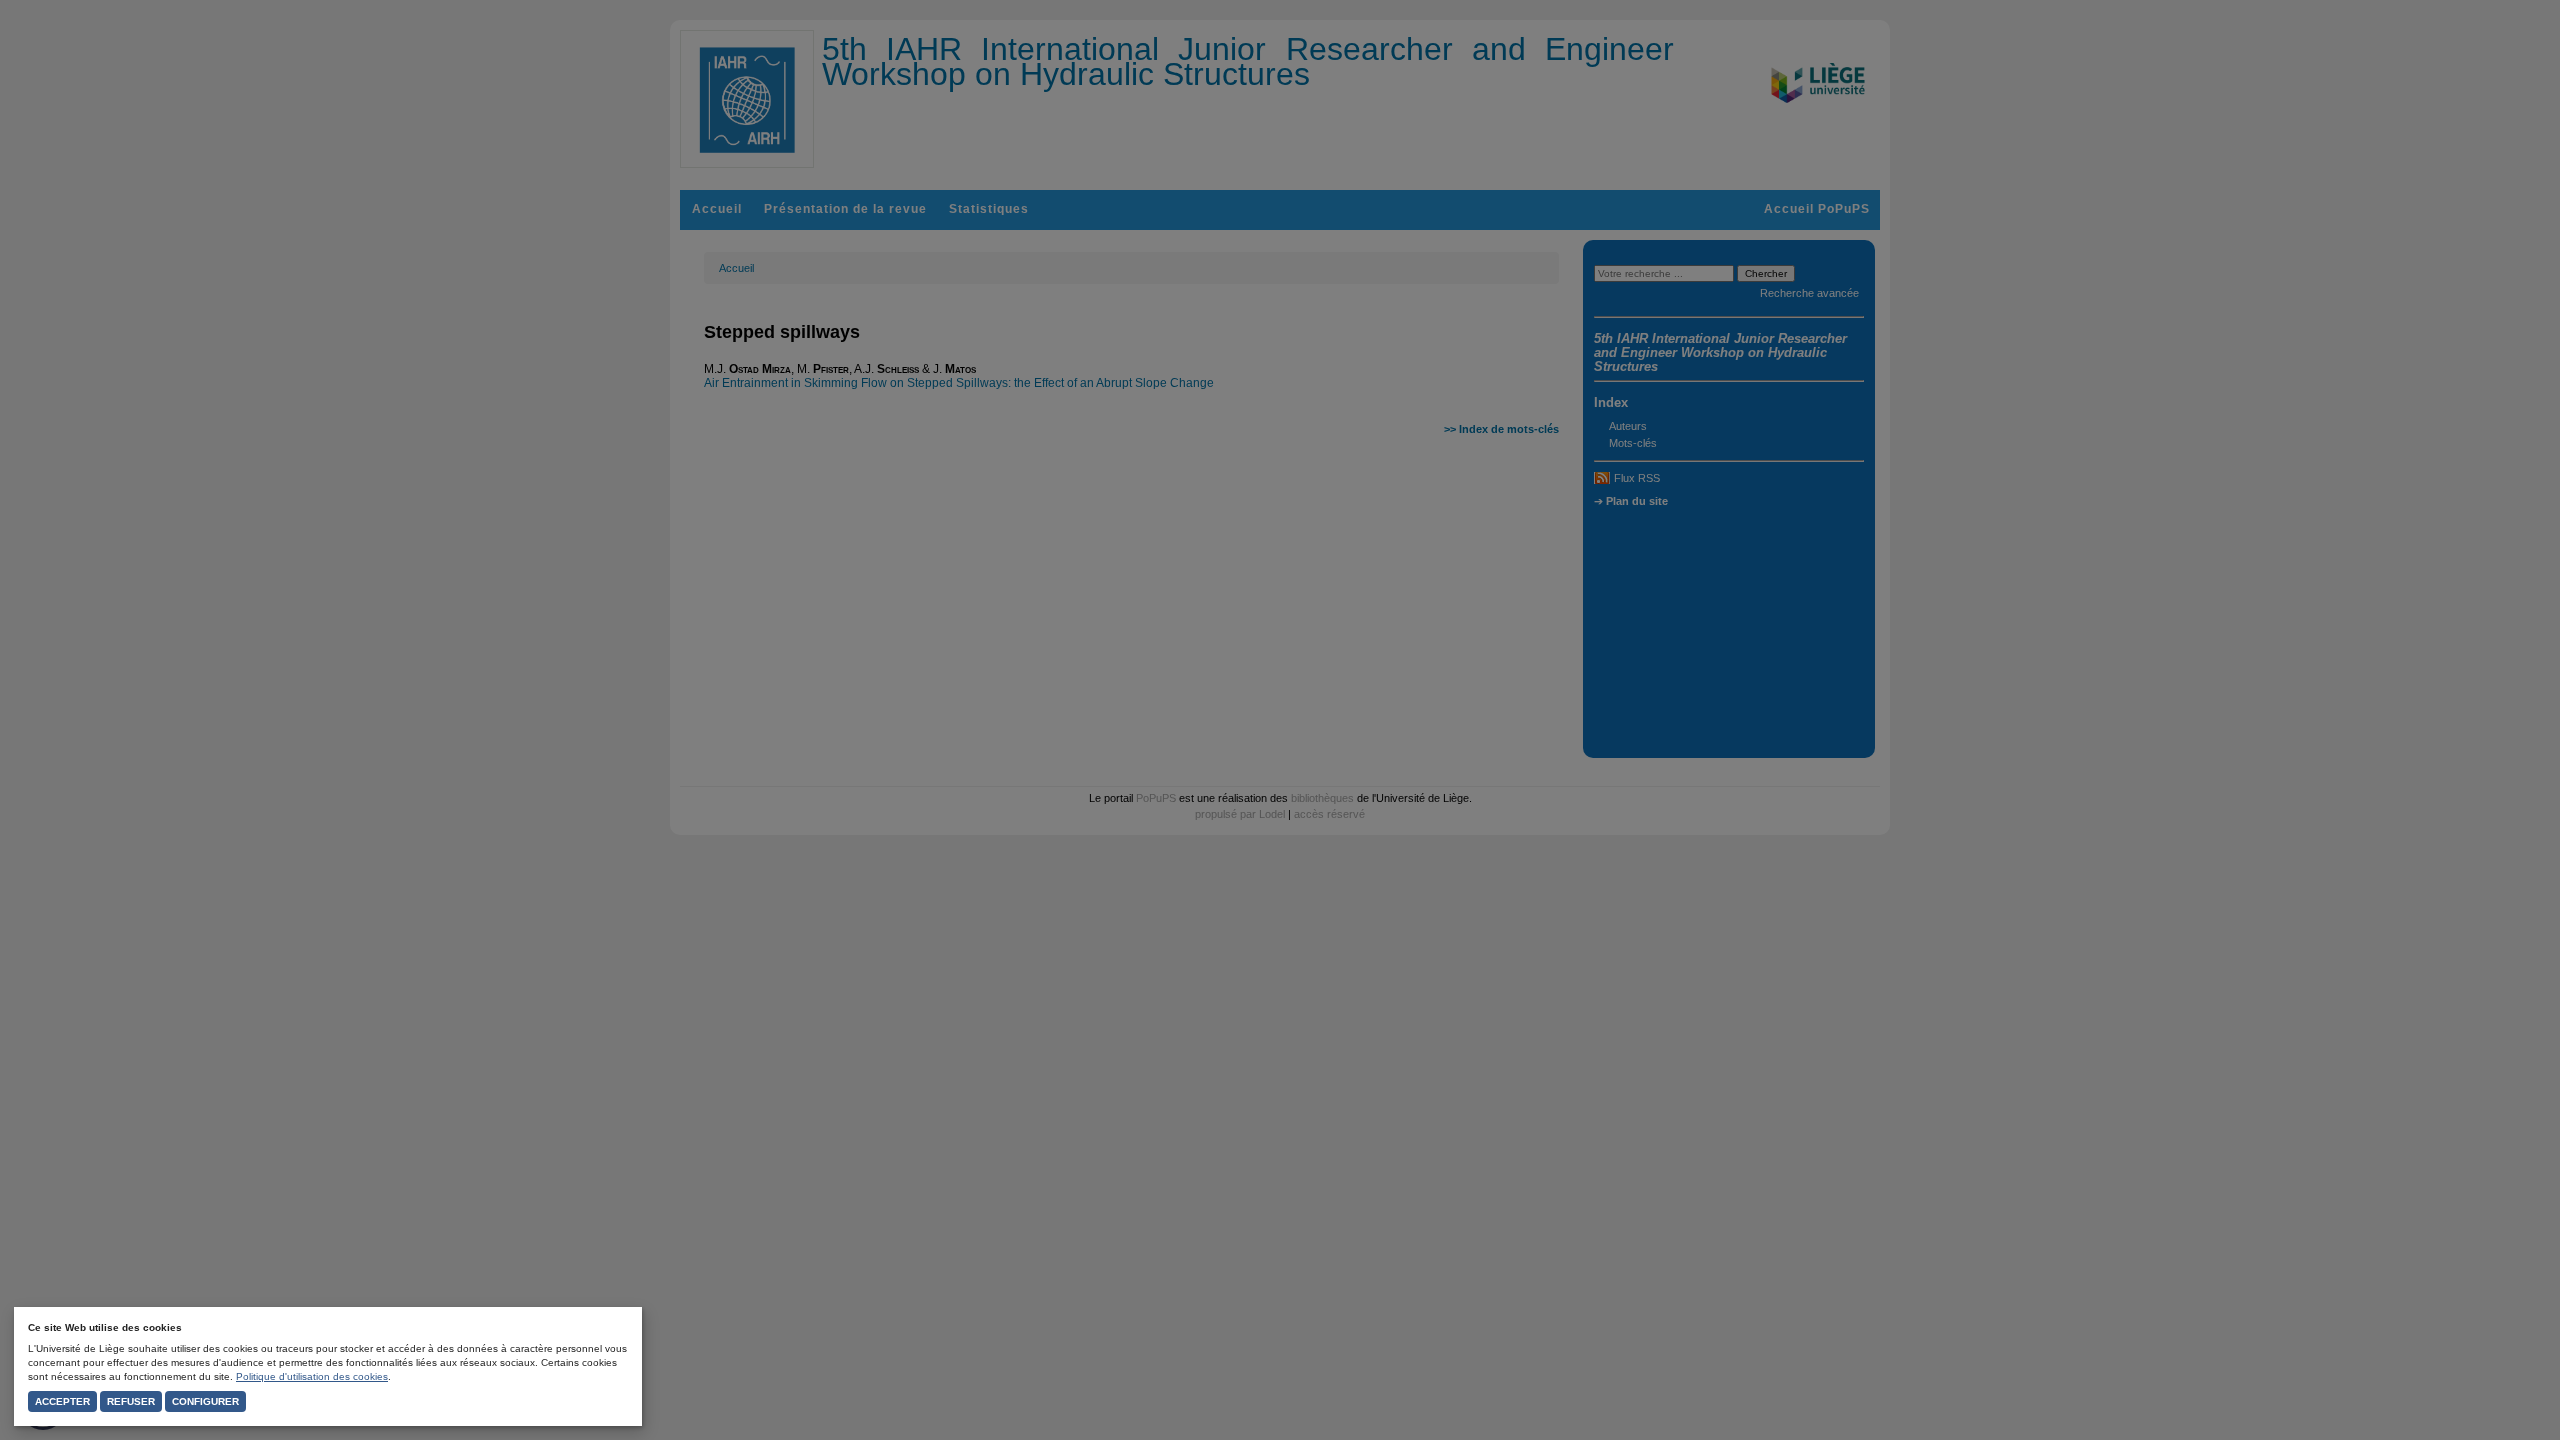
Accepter (62, 1401)
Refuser (131, 1401)
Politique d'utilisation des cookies (312, 1376)
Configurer (205, 1401)
